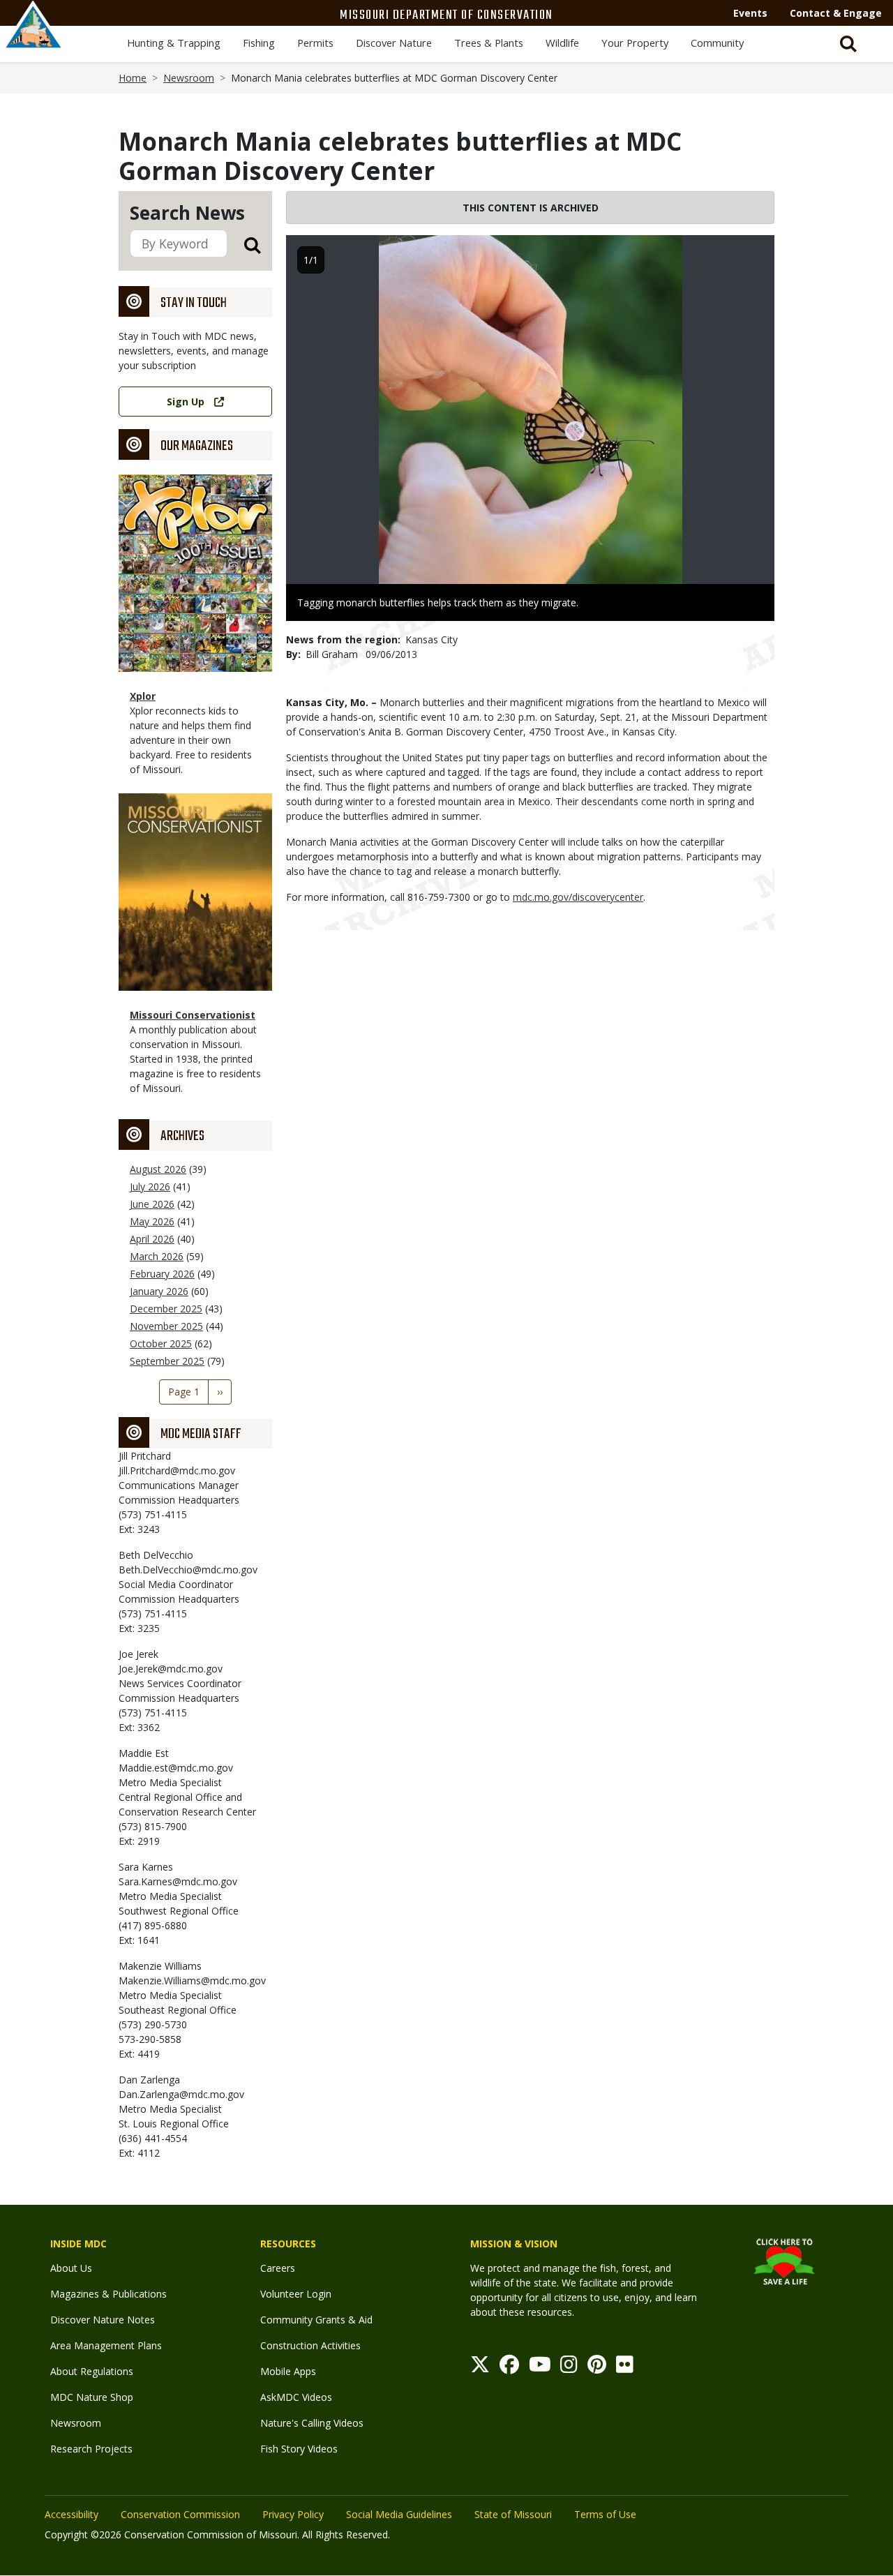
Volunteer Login (296, 2294)
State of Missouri (513, 2514)
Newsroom (189, 78)
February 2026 (162, 1274)
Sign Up (186, 402)
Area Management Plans (106, 2345)
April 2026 (152, 1239)
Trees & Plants (489, 43)
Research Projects (91, 2449)
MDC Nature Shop (92, 2397)
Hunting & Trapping (174, 43)
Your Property (635, 43)
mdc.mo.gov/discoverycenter (578, 897)
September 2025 (167, 1361)
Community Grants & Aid (316, 2320)
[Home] (33, 40)
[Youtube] (540, 2368)
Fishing (259, 43)
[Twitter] (480, 2368)
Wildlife (562, 43)
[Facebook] (509, 2368)
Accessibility (72, 2514)
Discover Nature (394, 43)
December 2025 (166, 1309)
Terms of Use (605, 2514)
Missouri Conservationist (193, 1015)
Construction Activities (310, 2345)
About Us (71, 2268)
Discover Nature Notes (103, 2320)
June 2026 (152, 1204)
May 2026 (152, 1221)
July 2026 (150, 1186)
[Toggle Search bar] (848, 44)
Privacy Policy (293, 2514)
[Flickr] (625, 2368)
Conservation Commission (180, 2514)
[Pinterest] (597, 2368)
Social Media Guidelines (399, 2514)
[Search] (244, 245)
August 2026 (158, 1169)
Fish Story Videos (299, 2449)
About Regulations (92, 2371)
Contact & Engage (836, 13)
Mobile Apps (288, 2371)
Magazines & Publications (108, 2294)
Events (750, 13)
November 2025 (166, 1326)
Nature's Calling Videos (312, 2423)
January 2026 (159, 1291)
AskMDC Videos (296, 2397)
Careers (278, 2268)
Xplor (143, 696)
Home (133, 78)
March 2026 (157, 1256)
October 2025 (161, 1343)
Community (717, 43)
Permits (315, 43)
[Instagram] (569, 2368)
